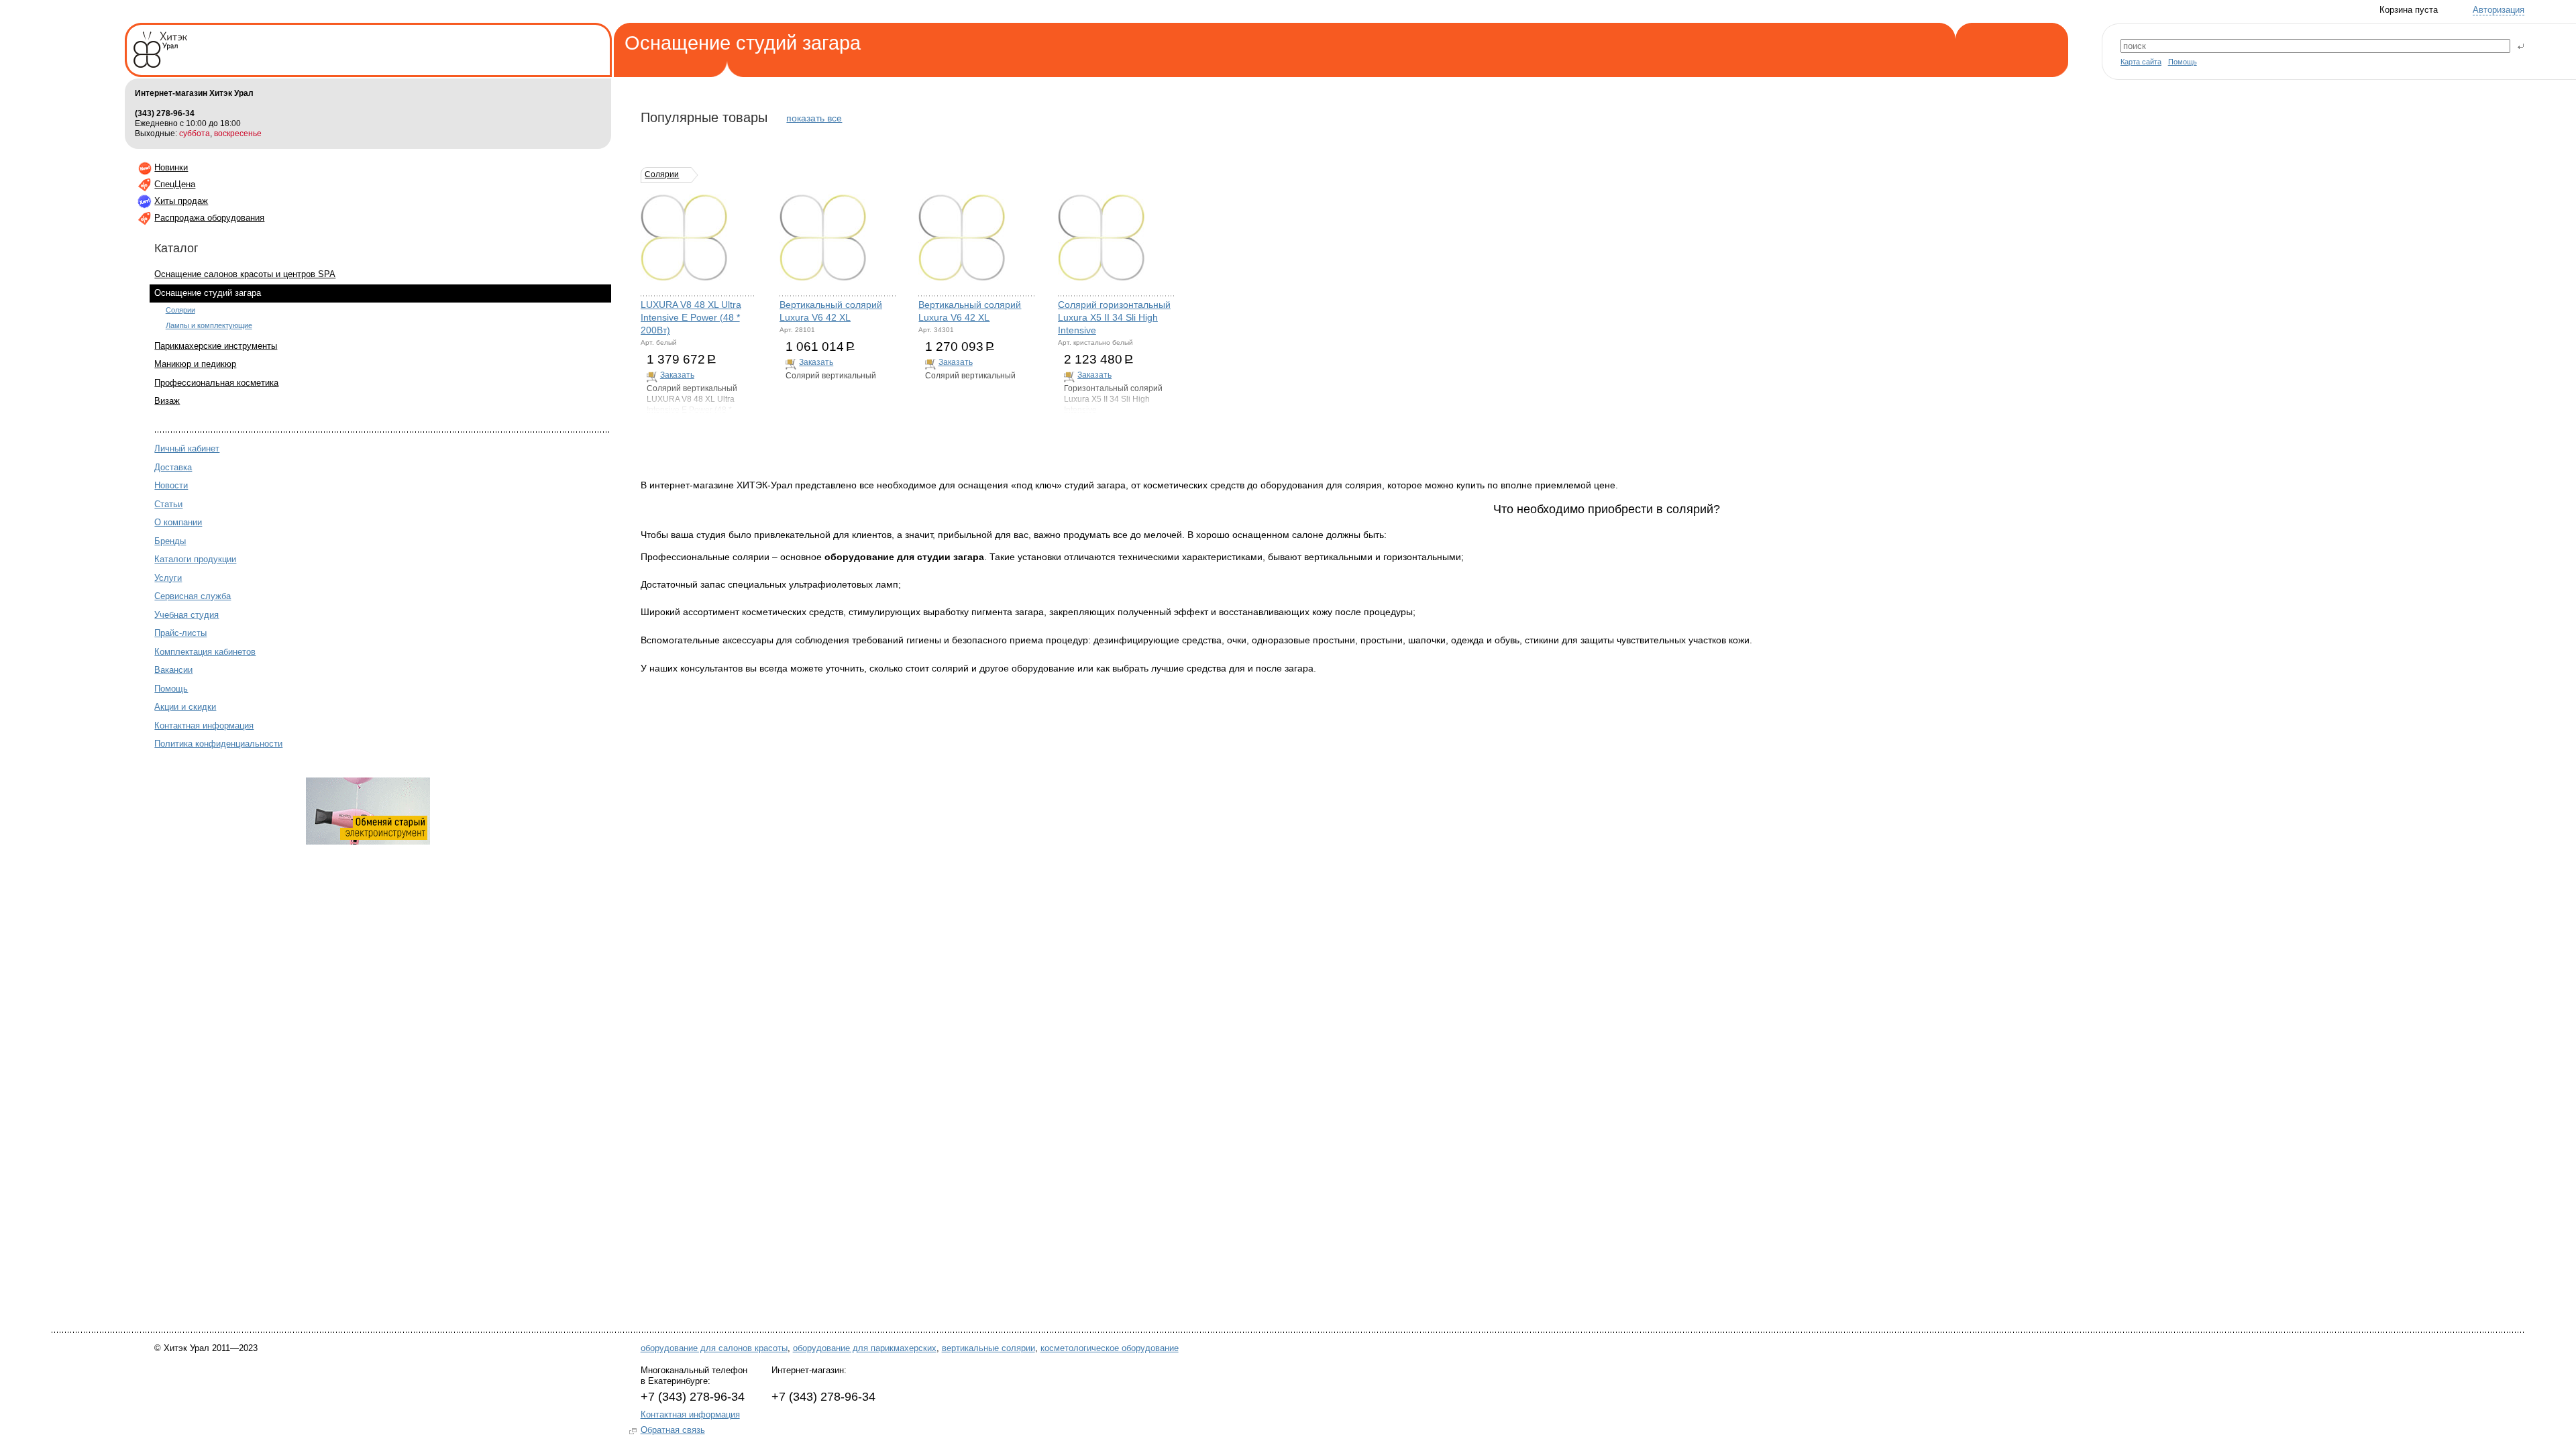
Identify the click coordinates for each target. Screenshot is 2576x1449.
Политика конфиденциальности (218, 744)
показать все (814, 118)
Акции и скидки (185, 707)
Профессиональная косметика (216, 383)
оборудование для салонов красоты (714, 1348)
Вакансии (173, 670)
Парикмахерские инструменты (216, 346)
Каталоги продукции (195, 559)
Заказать (677, 375)
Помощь (2183, 62)
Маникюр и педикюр (195, 364)
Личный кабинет (187, 448)
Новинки (171, 167)
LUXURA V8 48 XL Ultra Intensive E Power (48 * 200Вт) (691, 318)
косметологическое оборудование (1110, 1348)
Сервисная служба (193, 596)
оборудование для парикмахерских (865, 1348)
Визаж (167, 401)
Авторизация (2499, 10)
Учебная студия (186, 615)
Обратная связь (673, 1430)
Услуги (168, 578)
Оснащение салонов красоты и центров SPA (245, 274)
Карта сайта (2141, 62)
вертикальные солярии (988, 1348)
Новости (171, 485)
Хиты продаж (181, 201)
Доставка (173, 467)
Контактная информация (204, 726)
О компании (178, 522)
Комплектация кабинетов (205, 652)
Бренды (170, 541)
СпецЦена (175, 184)
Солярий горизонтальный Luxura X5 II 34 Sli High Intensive (1114, 318)
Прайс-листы (180, 633)
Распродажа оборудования (209, 218)
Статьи (168, 504)
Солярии (180, 310)
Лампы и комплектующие (209, 325)
